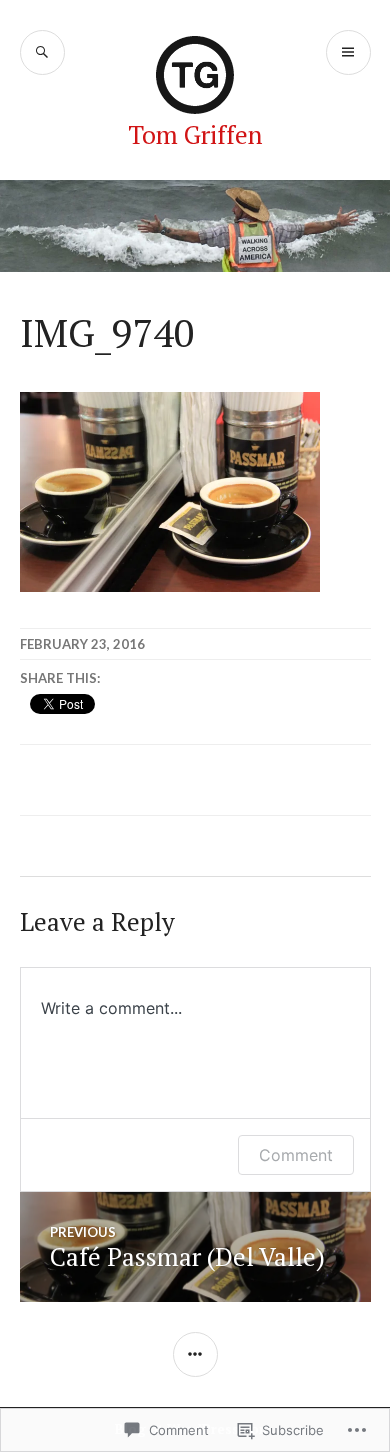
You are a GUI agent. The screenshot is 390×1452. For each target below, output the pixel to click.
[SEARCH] (42, 52)
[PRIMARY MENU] (348, 52)
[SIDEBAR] (195, 1354)
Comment (296, 1155)
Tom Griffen (195, 134)
